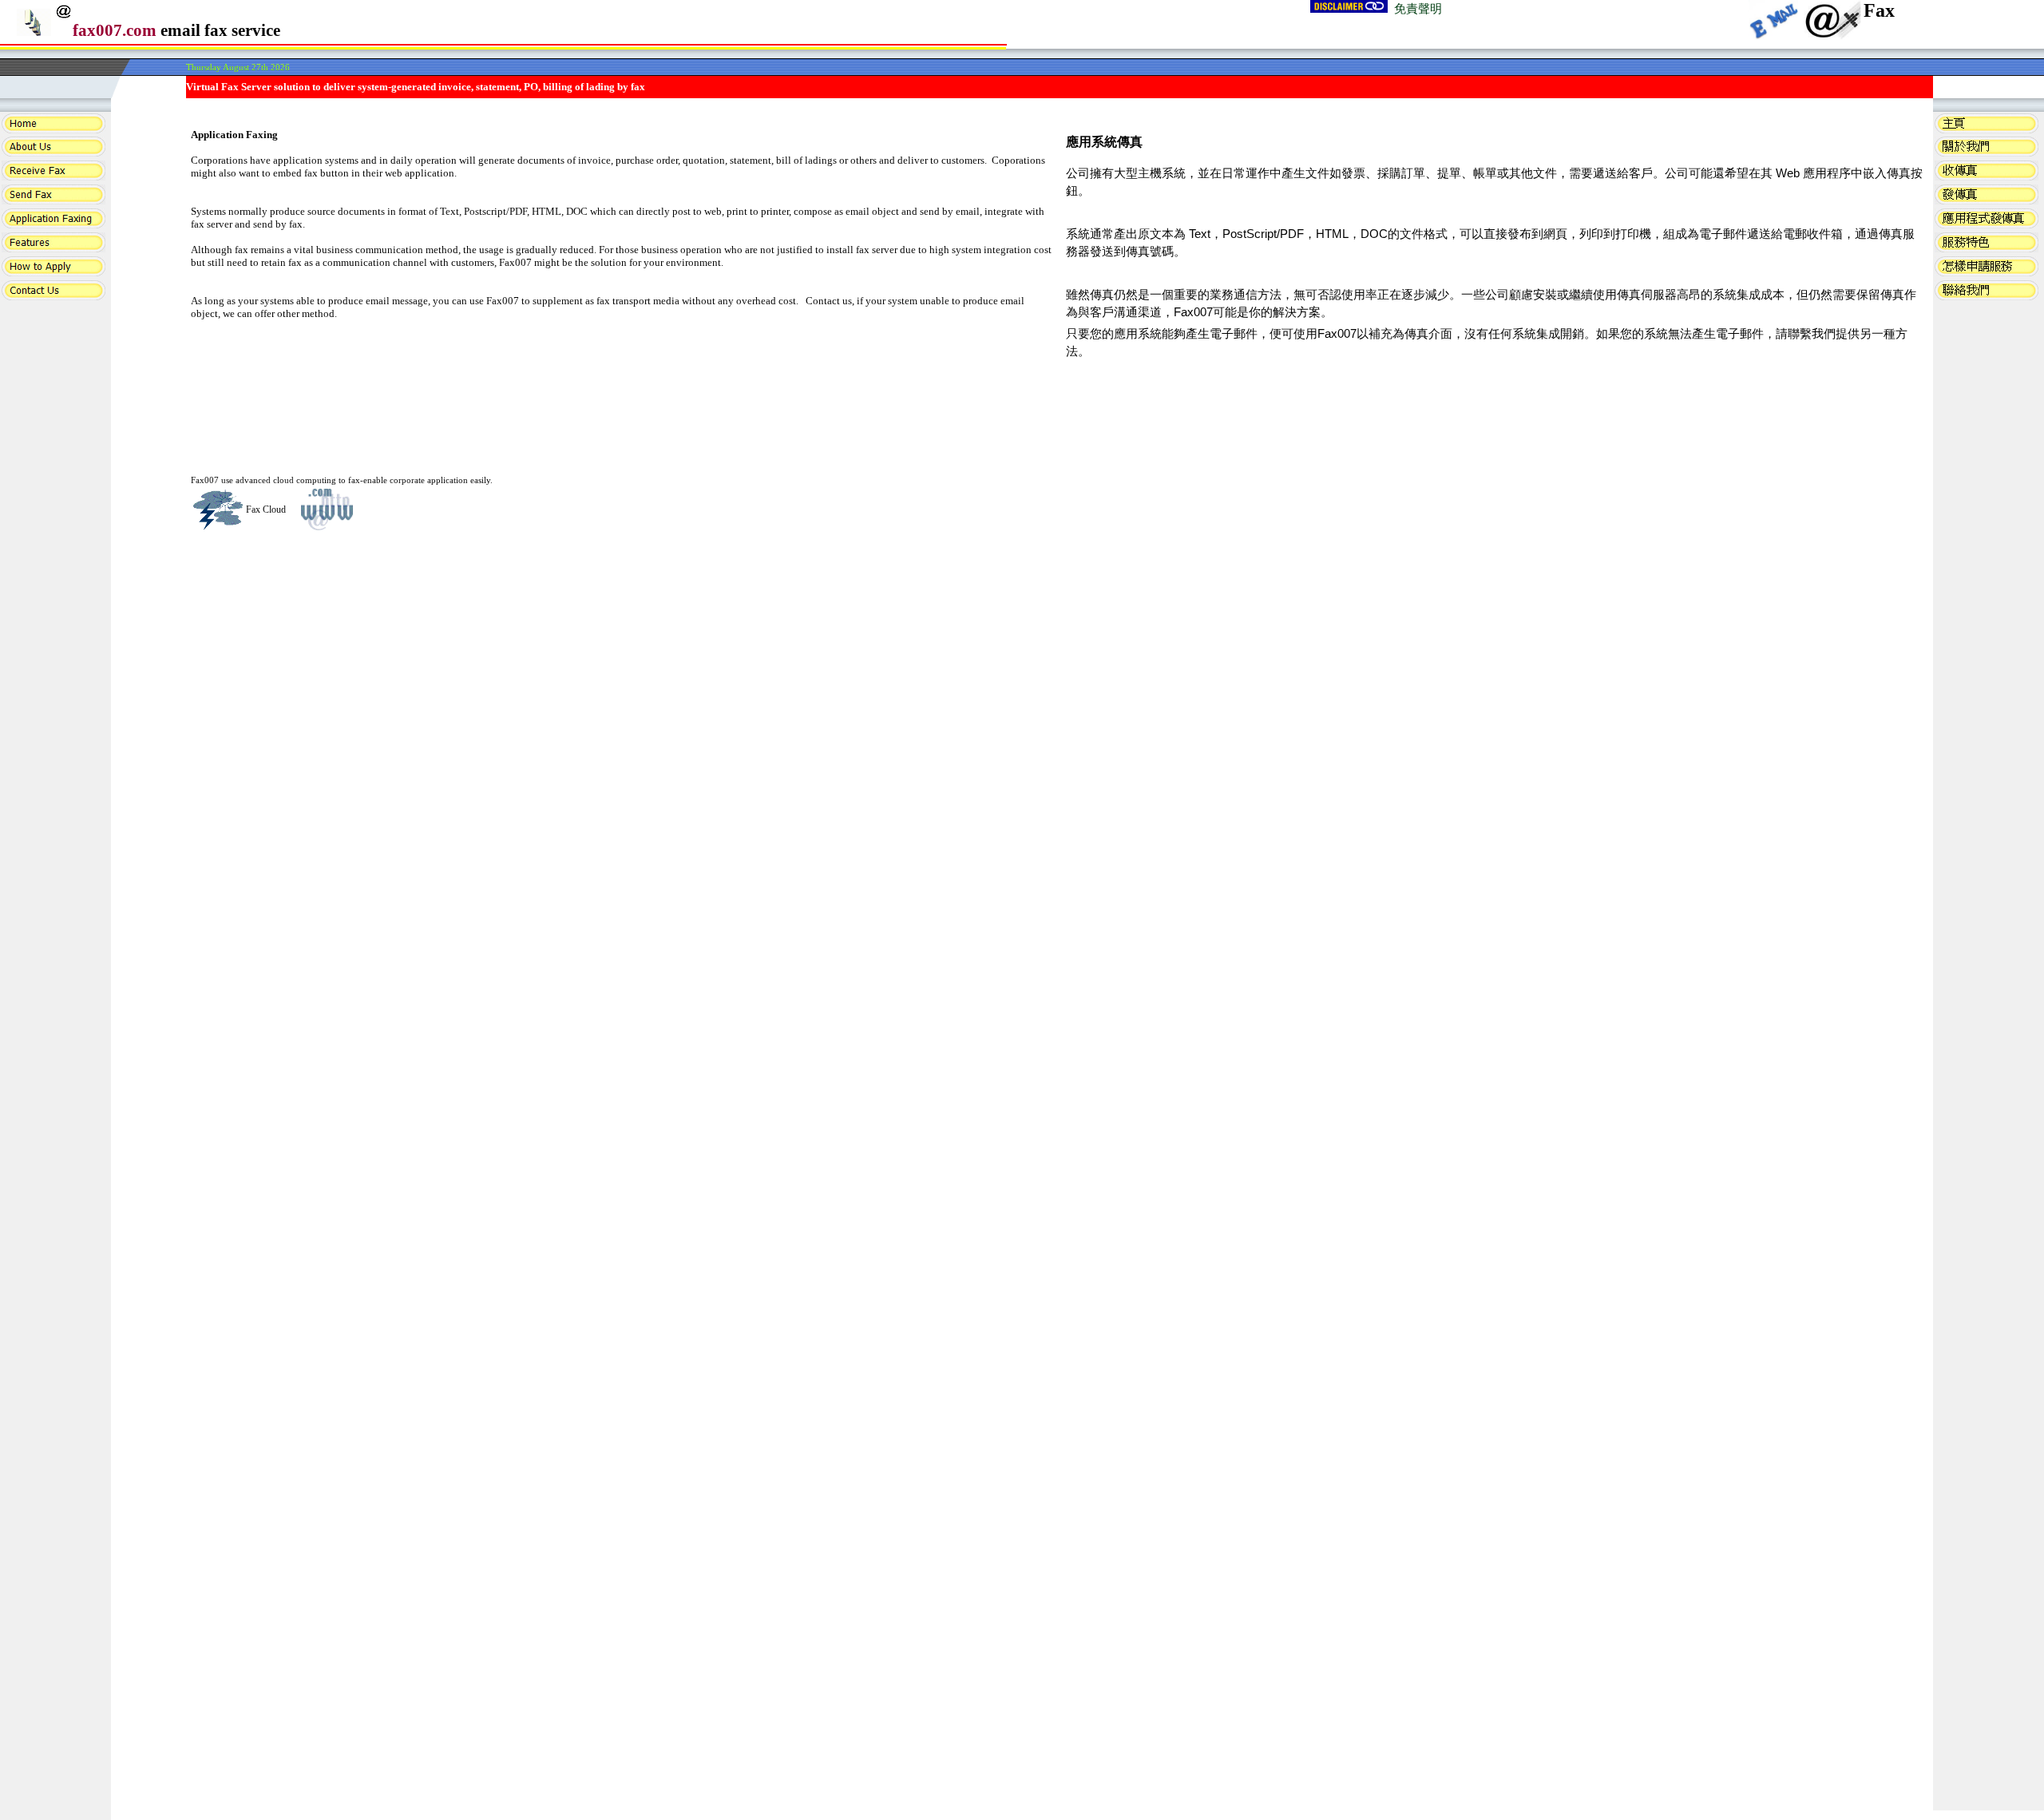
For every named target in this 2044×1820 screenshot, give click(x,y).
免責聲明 (1418, 9)
